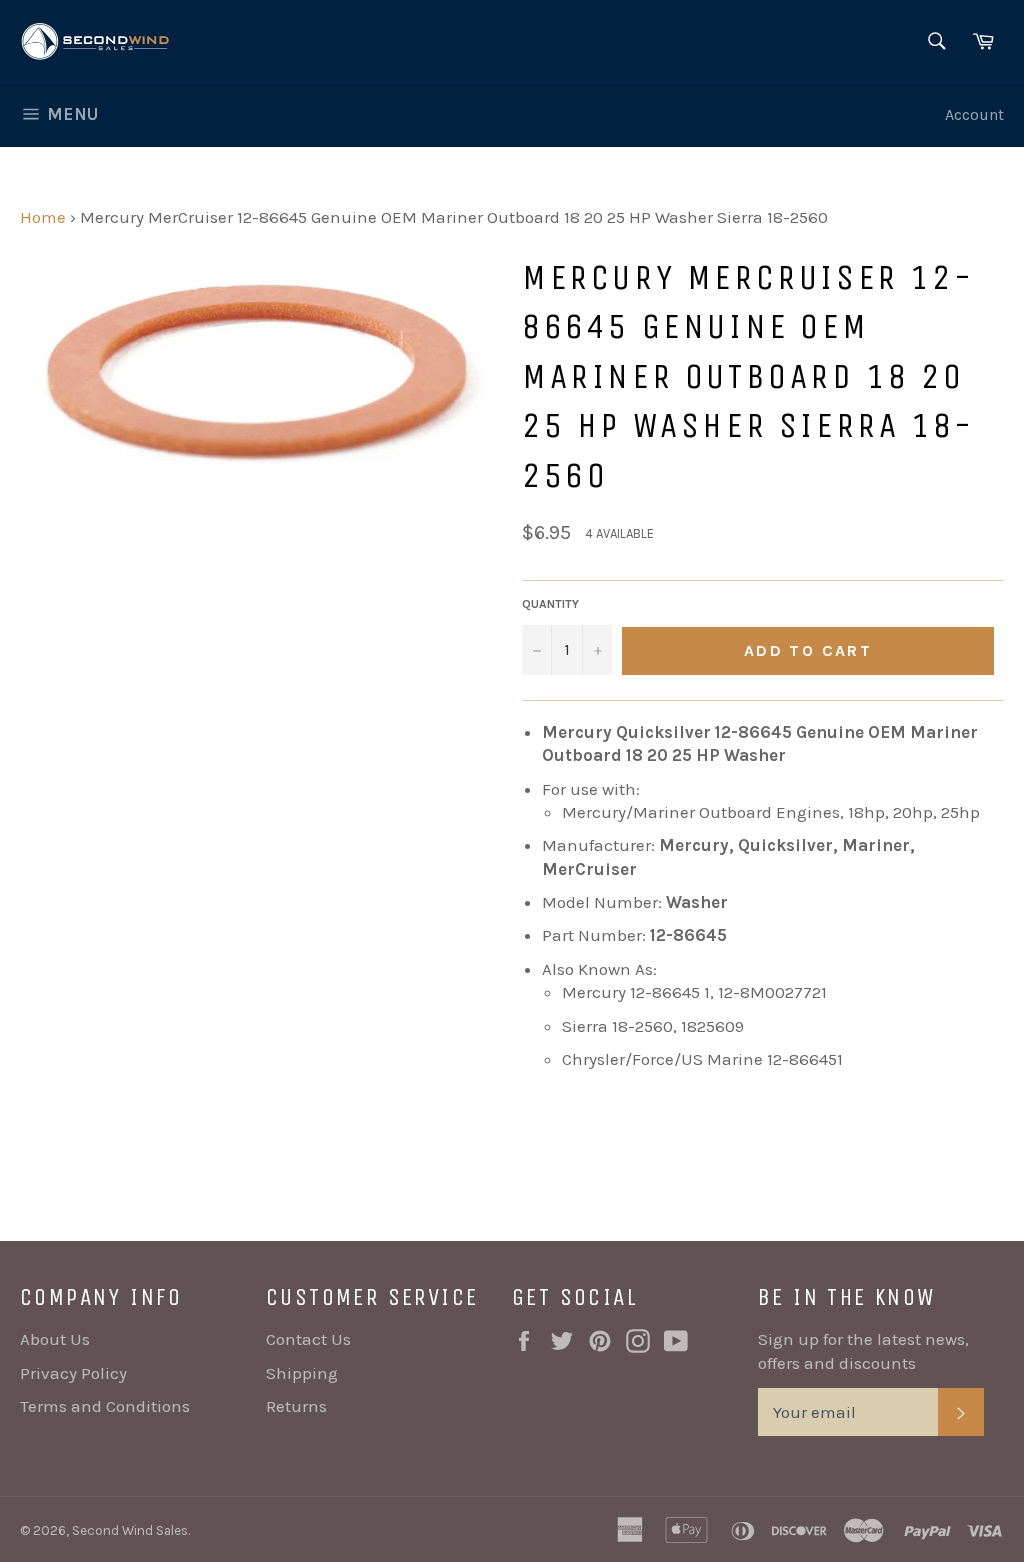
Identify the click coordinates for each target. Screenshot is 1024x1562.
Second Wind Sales (130, 1530)
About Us (55, 1339)
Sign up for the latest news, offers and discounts (863, 1350)
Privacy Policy (73, 1373)
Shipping (302, 1373)
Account (974, 114)
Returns (296, 1406)
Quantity (550, 604)
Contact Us (308, 1339)
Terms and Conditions (105, 1406)
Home (43, 217)
